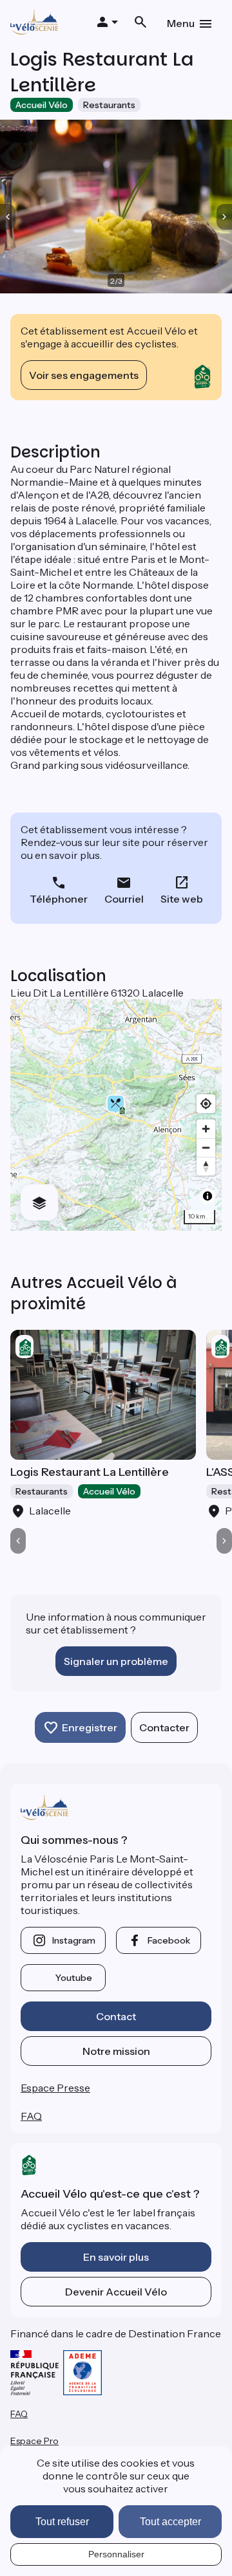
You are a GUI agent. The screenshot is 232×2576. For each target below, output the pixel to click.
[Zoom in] (206, 1129)
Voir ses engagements (84, 375)
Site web (182, 899)
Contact (116, 2016)
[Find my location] (206, 1104)
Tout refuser (62, 2522)
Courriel (124, 899)
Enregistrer (90, 1727)
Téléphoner (59, 899)
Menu (181, 23)
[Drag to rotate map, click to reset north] (206, 1166)
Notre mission (116, 2051)
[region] (116, 1115)
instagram (74, 1940)
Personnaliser (116, 2554)
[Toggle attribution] (208, 1196)
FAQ (31, 2116)
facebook (169, 1940)
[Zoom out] (206, 1147)
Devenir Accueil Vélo (116, 2292)
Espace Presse (55, 2088)
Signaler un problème (116, 1661)
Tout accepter (170, 2522)
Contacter (164, 1727)
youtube (74, 1978)
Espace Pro (34, 2441)
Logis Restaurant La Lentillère (90, 1472)
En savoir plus (116, 2257)
